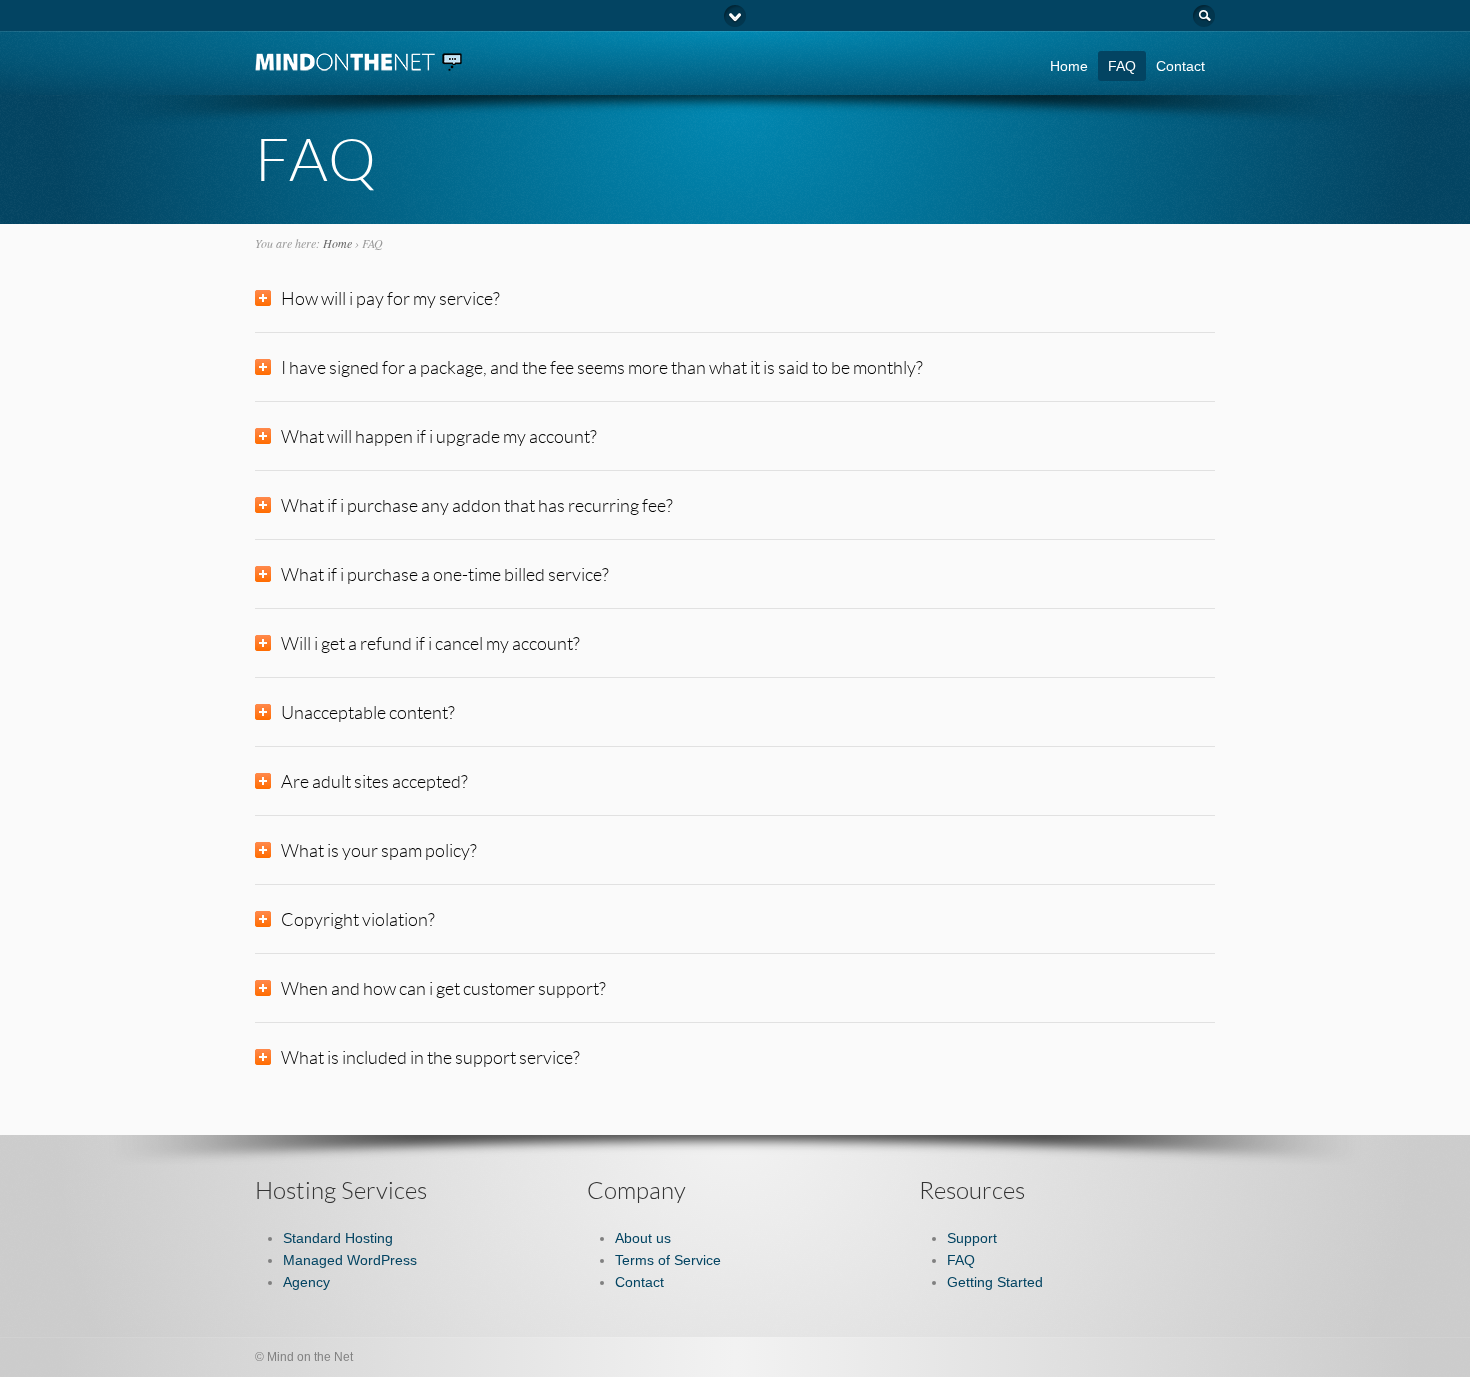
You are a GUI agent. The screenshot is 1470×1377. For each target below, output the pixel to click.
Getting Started (995, 1282)
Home (1069, 66)
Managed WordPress (350, 1260)
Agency (306, 1282)
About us (643, 1238)
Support (972, 1238)
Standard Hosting (338, 1238)
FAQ (1122, 66)
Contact (1180, 66)
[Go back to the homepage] (360, 62)
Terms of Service (668, 1260)
